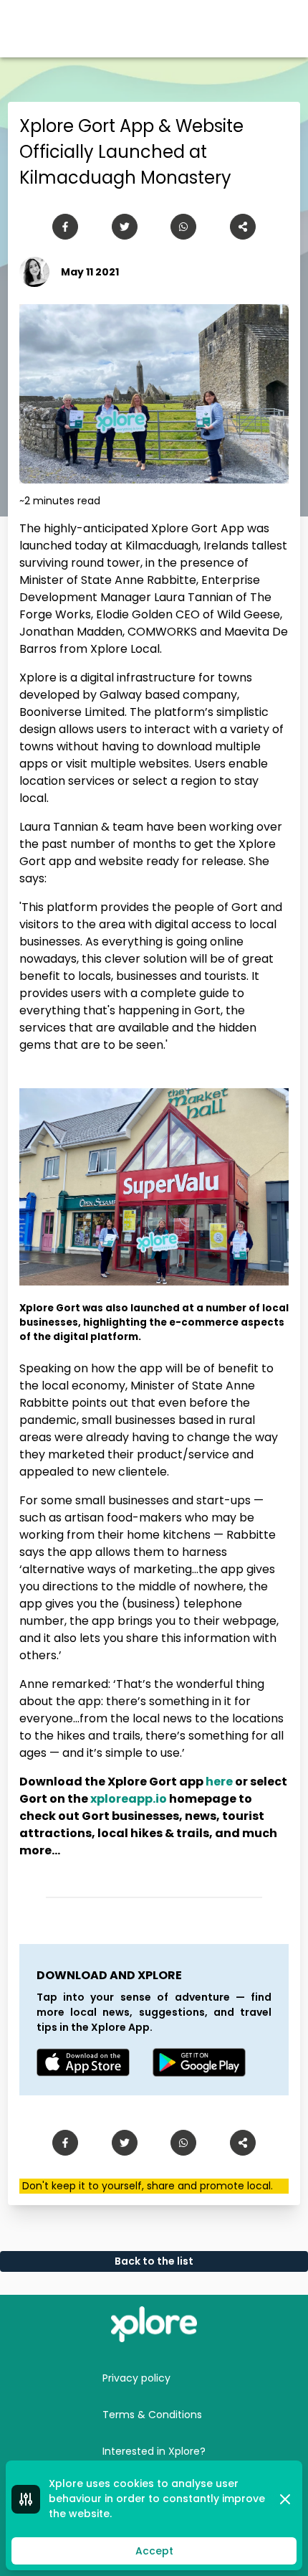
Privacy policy (136, 2378)
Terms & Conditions (152, 2415)
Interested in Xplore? (154, 2451)
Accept (154, 2551)
